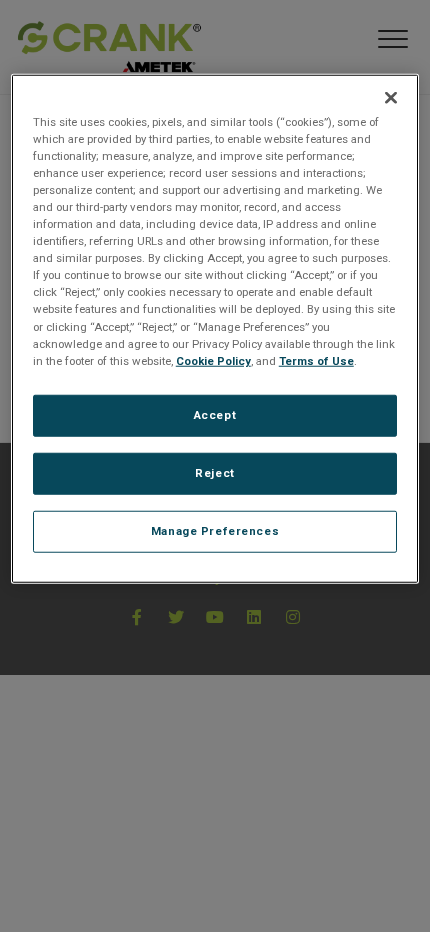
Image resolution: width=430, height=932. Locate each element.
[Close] (391, 98)
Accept (215, 414)
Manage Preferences (215, 530)
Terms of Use (316, 360)
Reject (214, 472)
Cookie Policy (213, 360)
